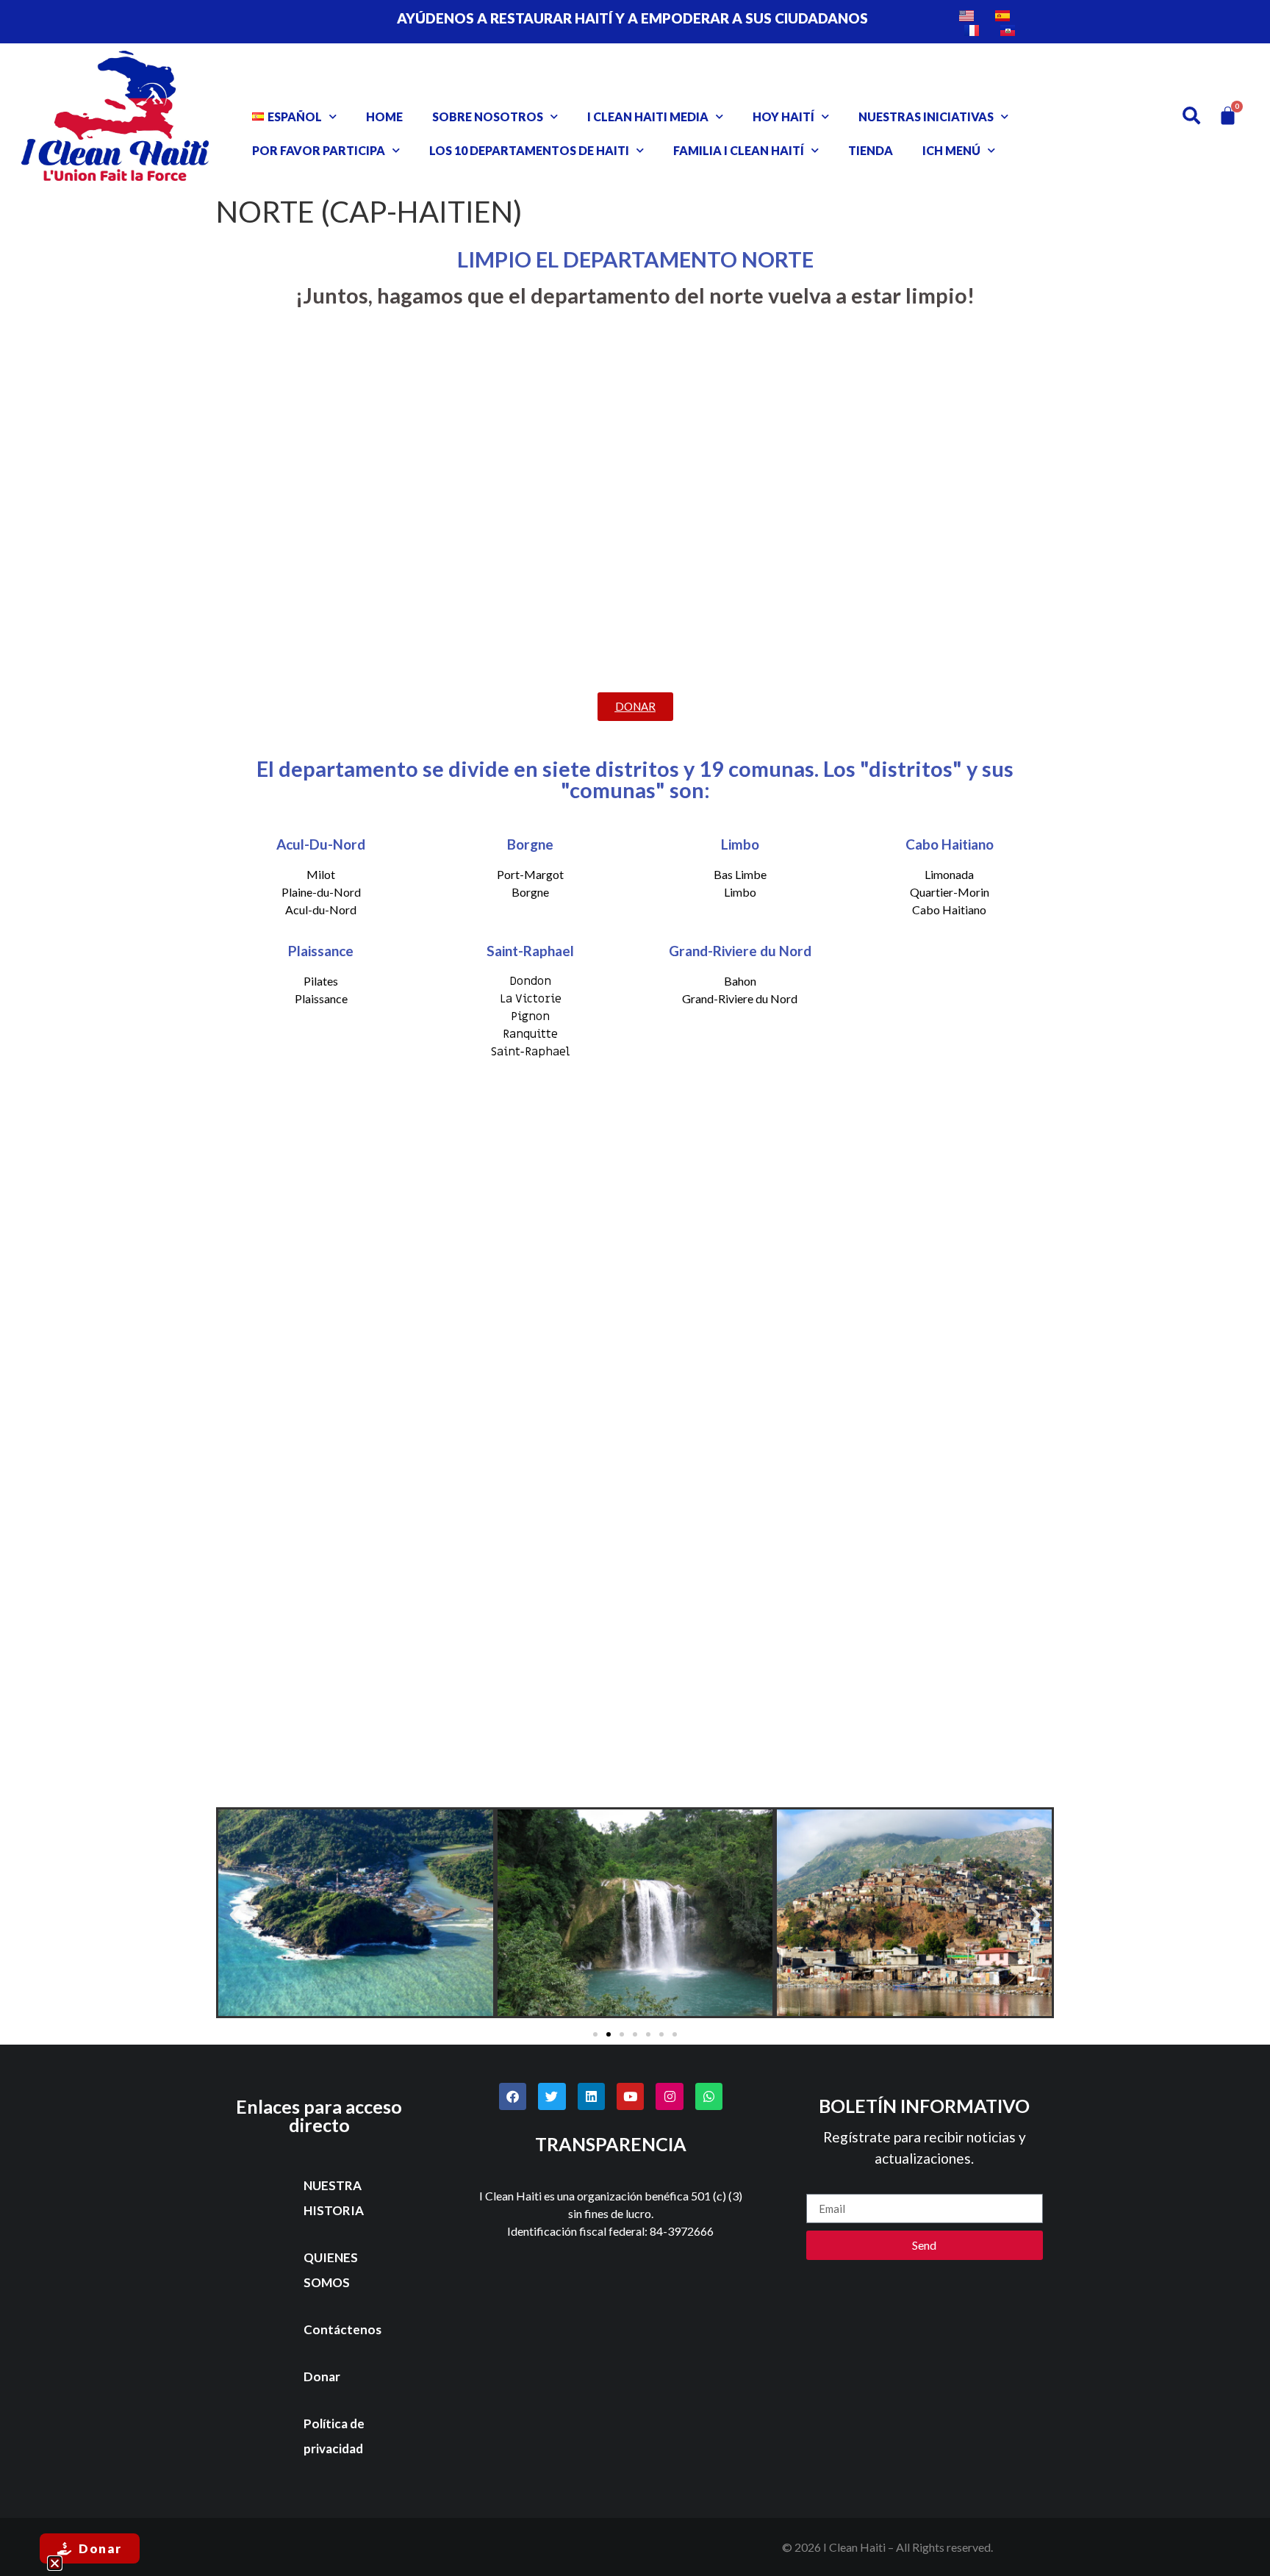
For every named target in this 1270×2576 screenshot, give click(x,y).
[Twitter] (552, 2096)
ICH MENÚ (951, 150)
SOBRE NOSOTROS (488, 116)
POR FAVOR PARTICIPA (319, 150)
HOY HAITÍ (783, 116)
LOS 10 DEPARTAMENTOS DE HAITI (529, 150)
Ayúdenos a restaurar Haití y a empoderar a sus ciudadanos (632, 18)
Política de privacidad (334, 2436)
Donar (322, 2376)
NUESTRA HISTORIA (334, 2198)
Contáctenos (342, 2329)
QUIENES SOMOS (331, 2270)
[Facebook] (513, 2096)
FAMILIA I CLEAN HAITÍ (739, 150)
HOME (384, 116)
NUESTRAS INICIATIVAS (926, 116)
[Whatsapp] (709, 2096)
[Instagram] (669, 2096)
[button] (234, 1915)
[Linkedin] (591, 2096)
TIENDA (871, 150)
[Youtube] (630, 2096)
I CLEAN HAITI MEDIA (648, 116)
